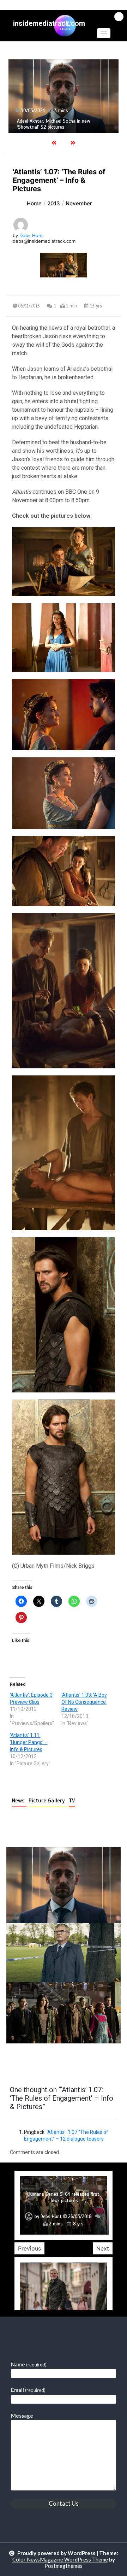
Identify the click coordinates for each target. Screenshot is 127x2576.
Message (22, 2416)
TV (72, 1801)
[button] (104, 33)
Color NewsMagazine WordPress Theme (60, 2559)
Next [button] (103, 2248)
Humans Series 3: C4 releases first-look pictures (65, 2197)
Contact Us (64, 2503)
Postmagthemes (64, 2566)
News (19, 1801)
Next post (92, 2064)
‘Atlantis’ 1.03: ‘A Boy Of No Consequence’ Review (84, 1702)
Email (28, 2390)
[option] (64, 2205)
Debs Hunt (31, 235)
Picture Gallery (48, 1801)
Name (29, 2364)
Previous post (41, 2064)
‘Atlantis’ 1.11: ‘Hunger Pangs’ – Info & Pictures (29, 1742)
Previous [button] (29, 2248)
